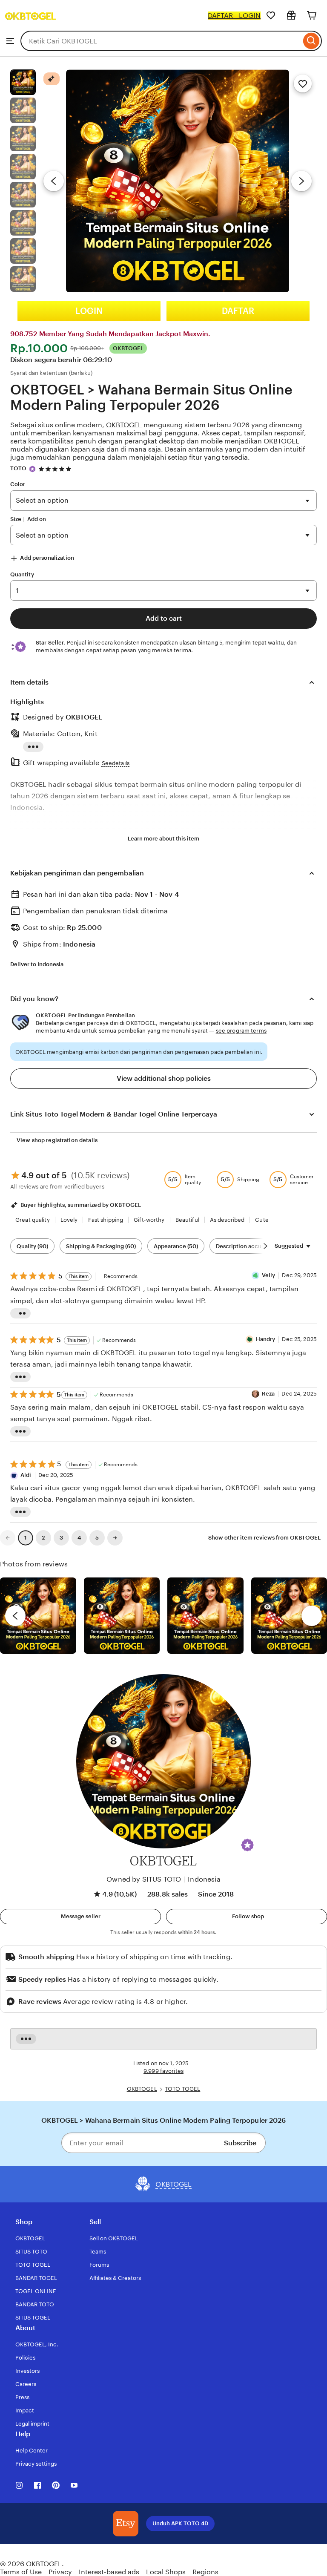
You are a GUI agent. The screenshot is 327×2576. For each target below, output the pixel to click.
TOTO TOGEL (182, 2089)
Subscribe (240, 2143)
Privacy (60, 2572)
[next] (312, 1616)
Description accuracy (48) (250, 1246)
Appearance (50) (176, 1246)
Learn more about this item (163, 839)
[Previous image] (54, 181)
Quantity (22, 574)
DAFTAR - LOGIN (234, 16)
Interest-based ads (109, 2572)
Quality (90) (32, 1246)
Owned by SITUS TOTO (144, 1879)
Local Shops (166, 2572)
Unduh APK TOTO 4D (180, 2523)
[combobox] (161, 41)
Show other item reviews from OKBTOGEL (264, 1538)
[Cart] (312, 15)
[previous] (15, 1616)
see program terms (241, 1031)
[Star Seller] (32, 469)
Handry (266, 1339)
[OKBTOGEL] (31, 27)
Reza (268, 1394)
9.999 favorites (163, 2071)
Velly (269, 1275)
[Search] (311, 41)
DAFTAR (238, 311)
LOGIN (89, 311)
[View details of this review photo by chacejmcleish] (122, 1616)
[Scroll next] (265, 1246)
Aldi (26, 1475)
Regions (205, 2572)
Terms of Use (21, 2572)
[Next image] (301, 181)
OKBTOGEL (124, 425)
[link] (8, 1538)
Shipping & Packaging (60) (101, 1246)
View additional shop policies (164, 1078)
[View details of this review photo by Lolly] (38, 1616)
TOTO (19, 468)
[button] (247, 1845)
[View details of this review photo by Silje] (205, 1616)
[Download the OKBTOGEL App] (126, 2524)
